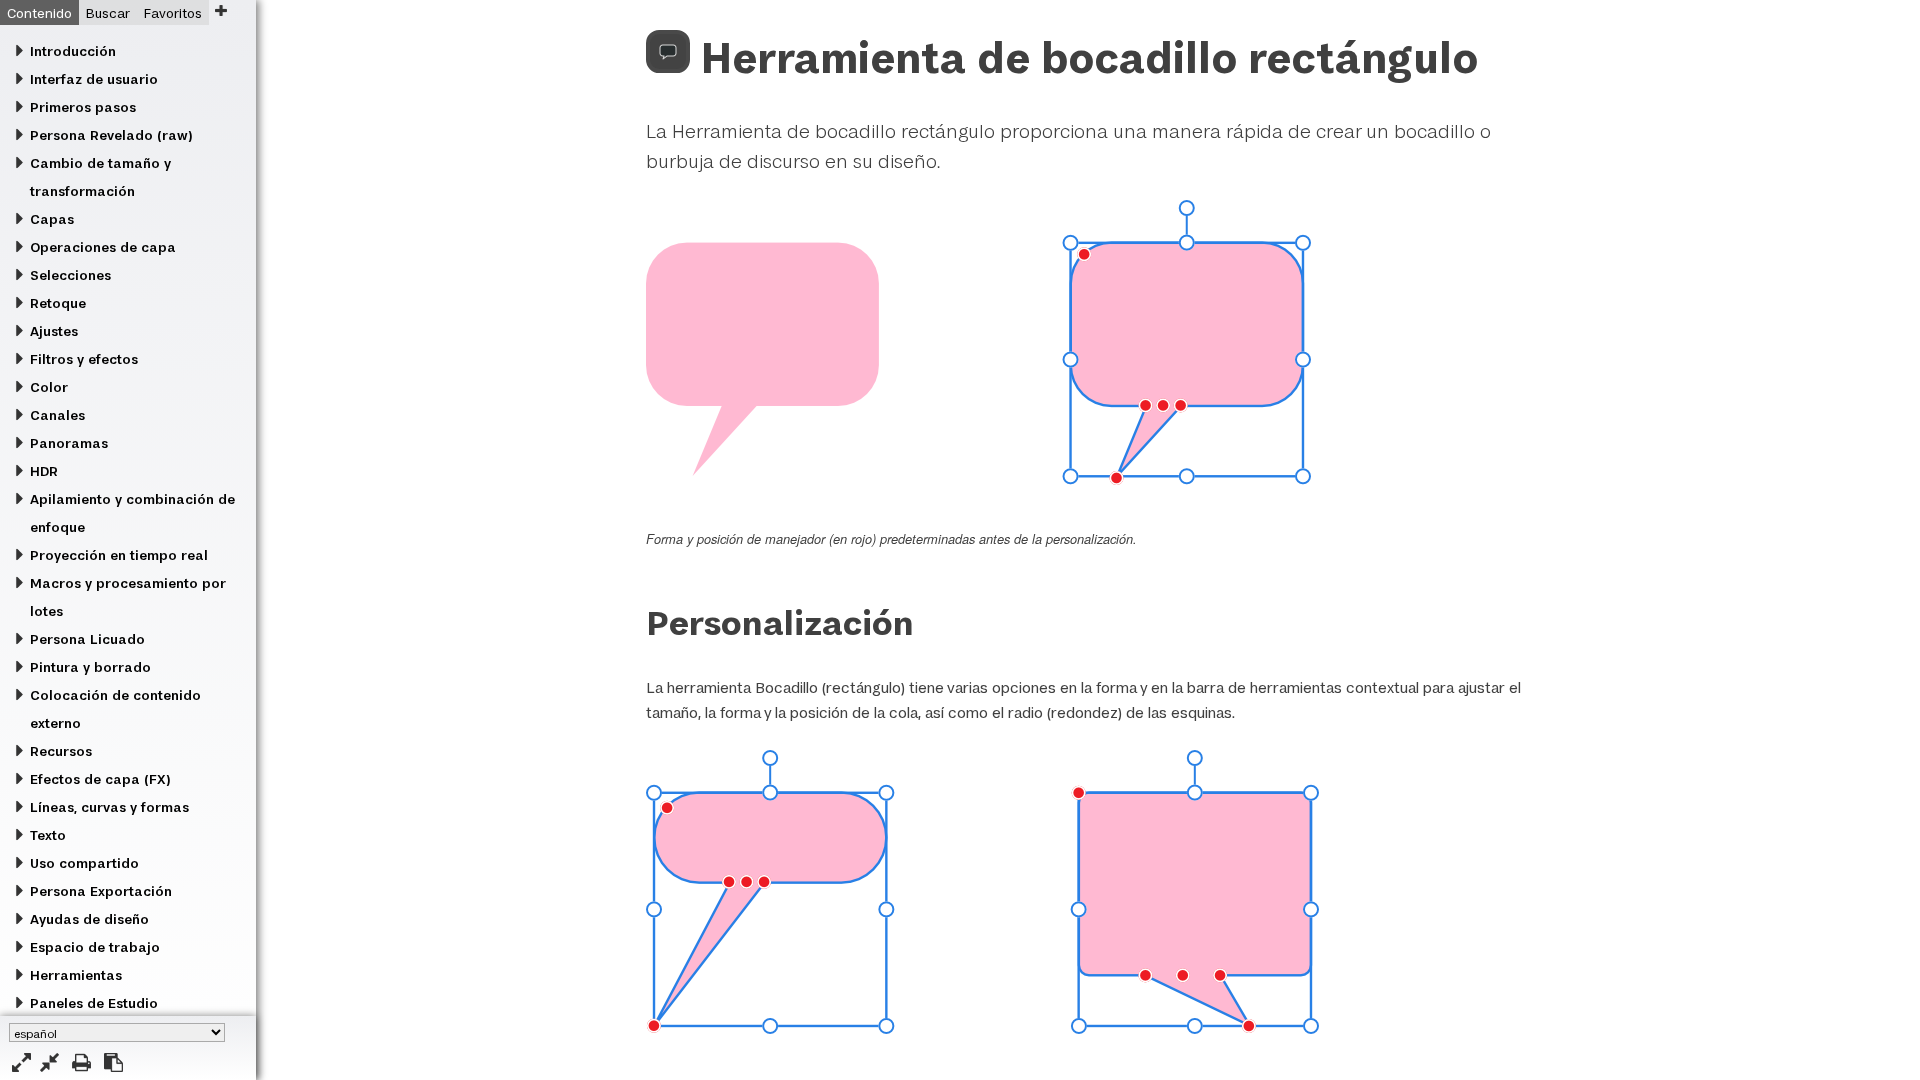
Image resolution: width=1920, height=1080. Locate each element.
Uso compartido (84, 863)
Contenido (39, 13)
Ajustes (54, 331)
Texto (48, 835)
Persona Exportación (101, 891)
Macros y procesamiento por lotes (128, 597)
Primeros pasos (83, 107)
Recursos (61, 751)
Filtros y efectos (84, 359)
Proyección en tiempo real (119, 555)
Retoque (58, 303)
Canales (57, 415)
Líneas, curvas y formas (109, 807)
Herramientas (76, 975)
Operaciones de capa (103, 247)
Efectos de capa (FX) (100, 779)
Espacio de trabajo (95, 947)
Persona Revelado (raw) (111, 135)
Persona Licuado (87, 639)
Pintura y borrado (90, 667)
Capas (52, 219)
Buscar (108, 13)
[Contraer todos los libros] (49, 1062)
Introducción (73, 51)
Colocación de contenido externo (115, 709)
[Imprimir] (81, 1062)
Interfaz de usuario (94, 79)
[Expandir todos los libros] (21, 1062)
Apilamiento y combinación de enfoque (132, 513)
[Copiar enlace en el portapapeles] (113, 1062)
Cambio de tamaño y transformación (100, 177)
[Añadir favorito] (220, 10)
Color (49, 387)
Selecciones (70, 275)
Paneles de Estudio (94, 1003)
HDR (44, 471)
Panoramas (69, 443)
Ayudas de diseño (89, 919)
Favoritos (173, 13)
